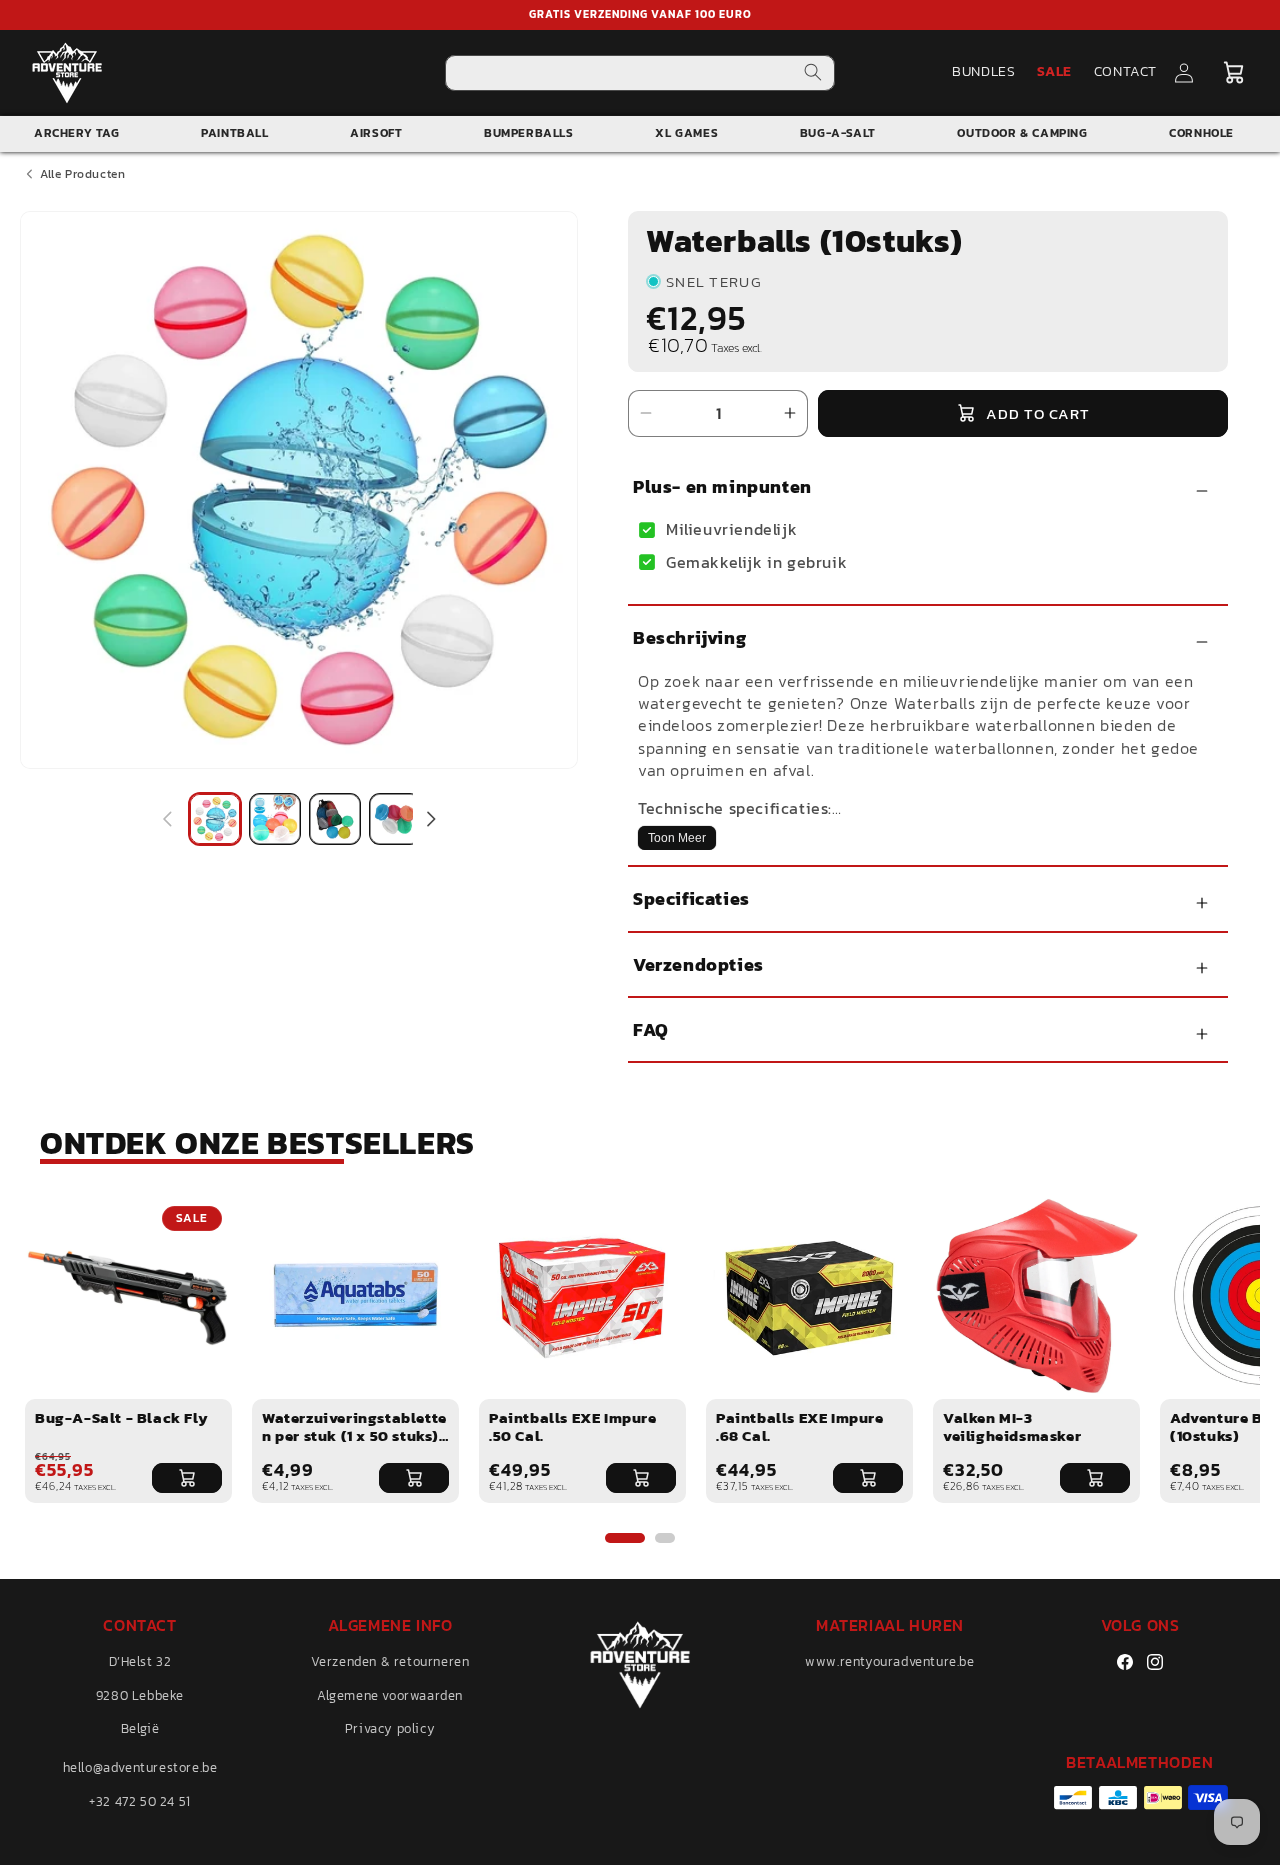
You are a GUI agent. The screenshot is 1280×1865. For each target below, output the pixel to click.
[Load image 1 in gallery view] (215, 819)
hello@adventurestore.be (140, 1767)
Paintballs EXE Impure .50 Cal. (573, 1426)
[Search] (813, 72)
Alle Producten (82, 174)
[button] (1233, 73)
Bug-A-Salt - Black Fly (121, 1417)
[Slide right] (431, 819)
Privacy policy (390, 1728)
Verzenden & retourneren (390, 1661)
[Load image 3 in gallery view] (335, 819)
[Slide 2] (665, 1538)
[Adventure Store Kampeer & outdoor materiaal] (67, 72)
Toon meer (677, 838)
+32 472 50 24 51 (140, 1801)
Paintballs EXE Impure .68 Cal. (800, 1426)
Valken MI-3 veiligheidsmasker (1012, 1426)
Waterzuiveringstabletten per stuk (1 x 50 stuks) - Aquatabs (354, 1435)
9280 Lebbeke (140, 1695)
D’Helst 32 (140, 1661)
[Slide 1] (625, 1538)
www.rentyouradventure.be (889, 1661)
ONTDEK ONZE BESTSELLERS (257, 1143)
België (140, 1728)
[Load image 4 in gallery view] (395, 819)
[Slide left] (167, 819)
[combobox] (640, 73)
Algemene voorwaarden (390, 1695)
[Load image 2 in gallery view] (275, 819)
